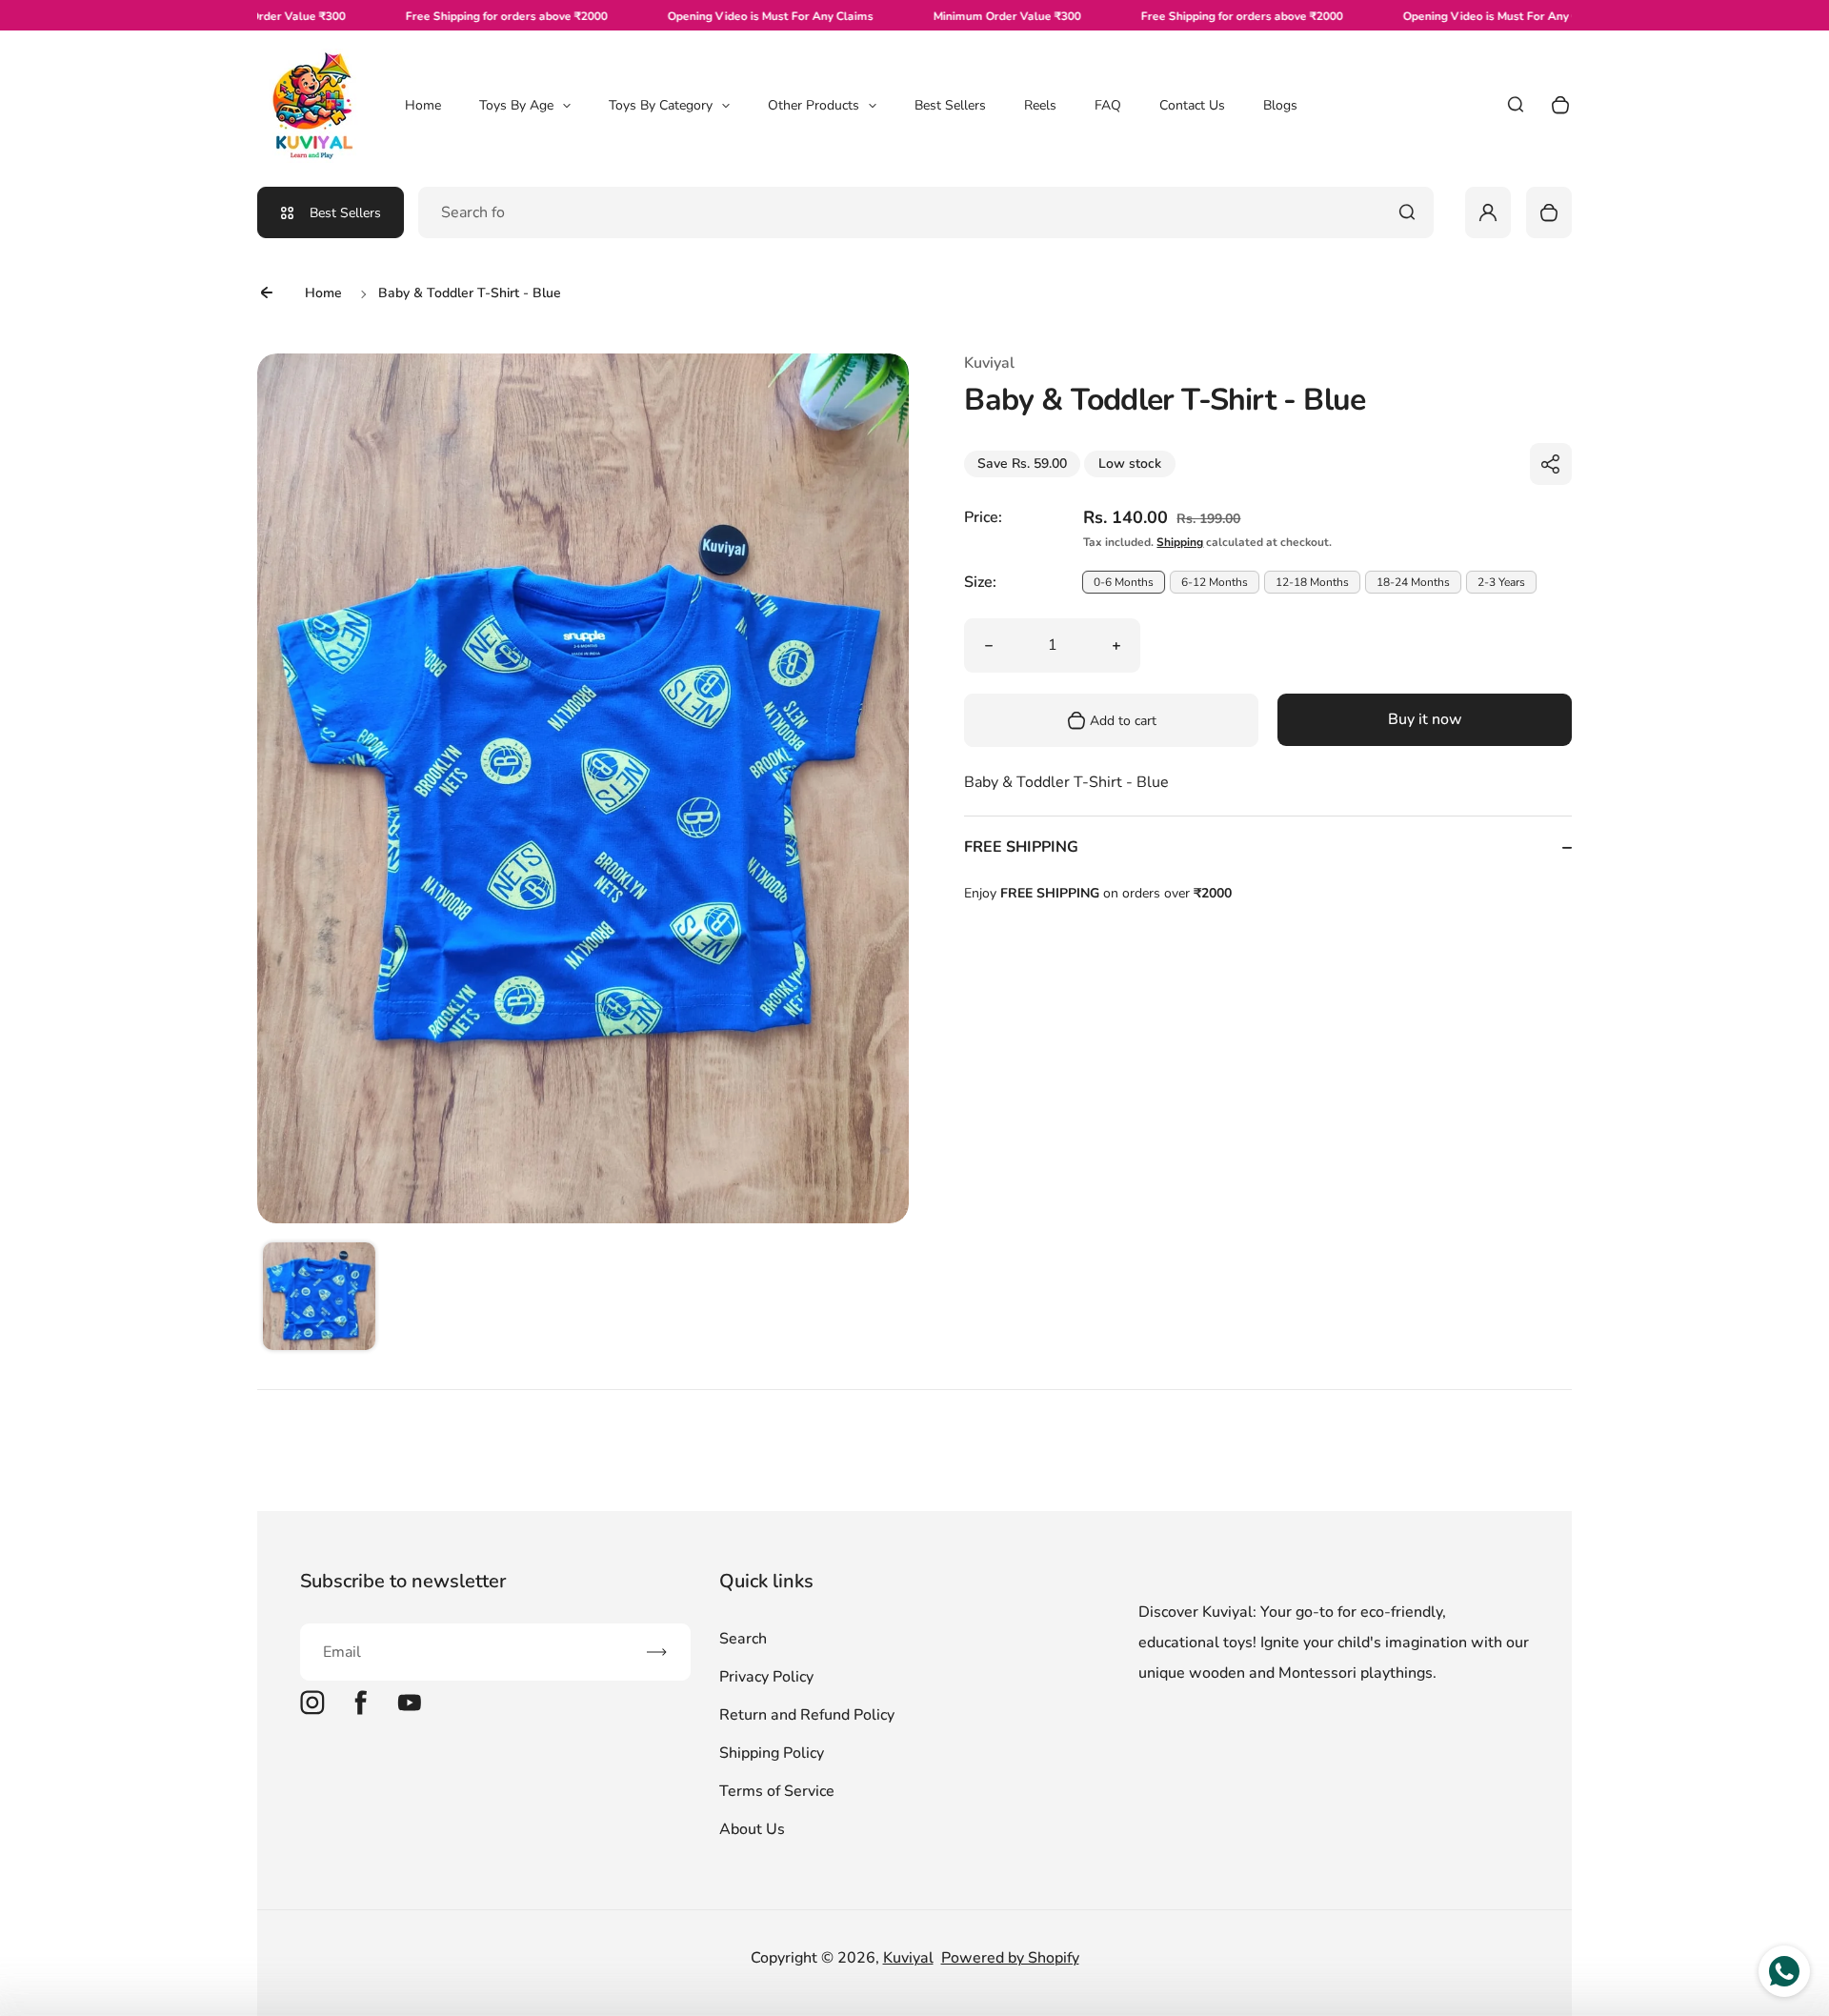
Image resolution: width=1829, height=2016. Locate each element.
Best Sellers (950, 105)
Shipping (1180, 542)
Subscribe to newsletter (403, 1581)
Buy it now (1425, 720)
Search (743, 1639)
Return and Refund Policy (807, 1715)
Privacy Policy (766, 1677)
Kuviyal (908, 1958)
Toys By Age (516, 105)
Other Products (814, 105)
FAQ (1108, 105)
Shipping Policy (772, 1753)
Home (423, 105)
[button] (319, 1299)
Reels (1040, 105)
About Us (752, 1829)
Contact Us (1192, 105)
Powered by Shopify (1010, 1958)
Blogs (1280, 105)
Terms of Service (777, 1791)
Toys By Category (661, 105)
